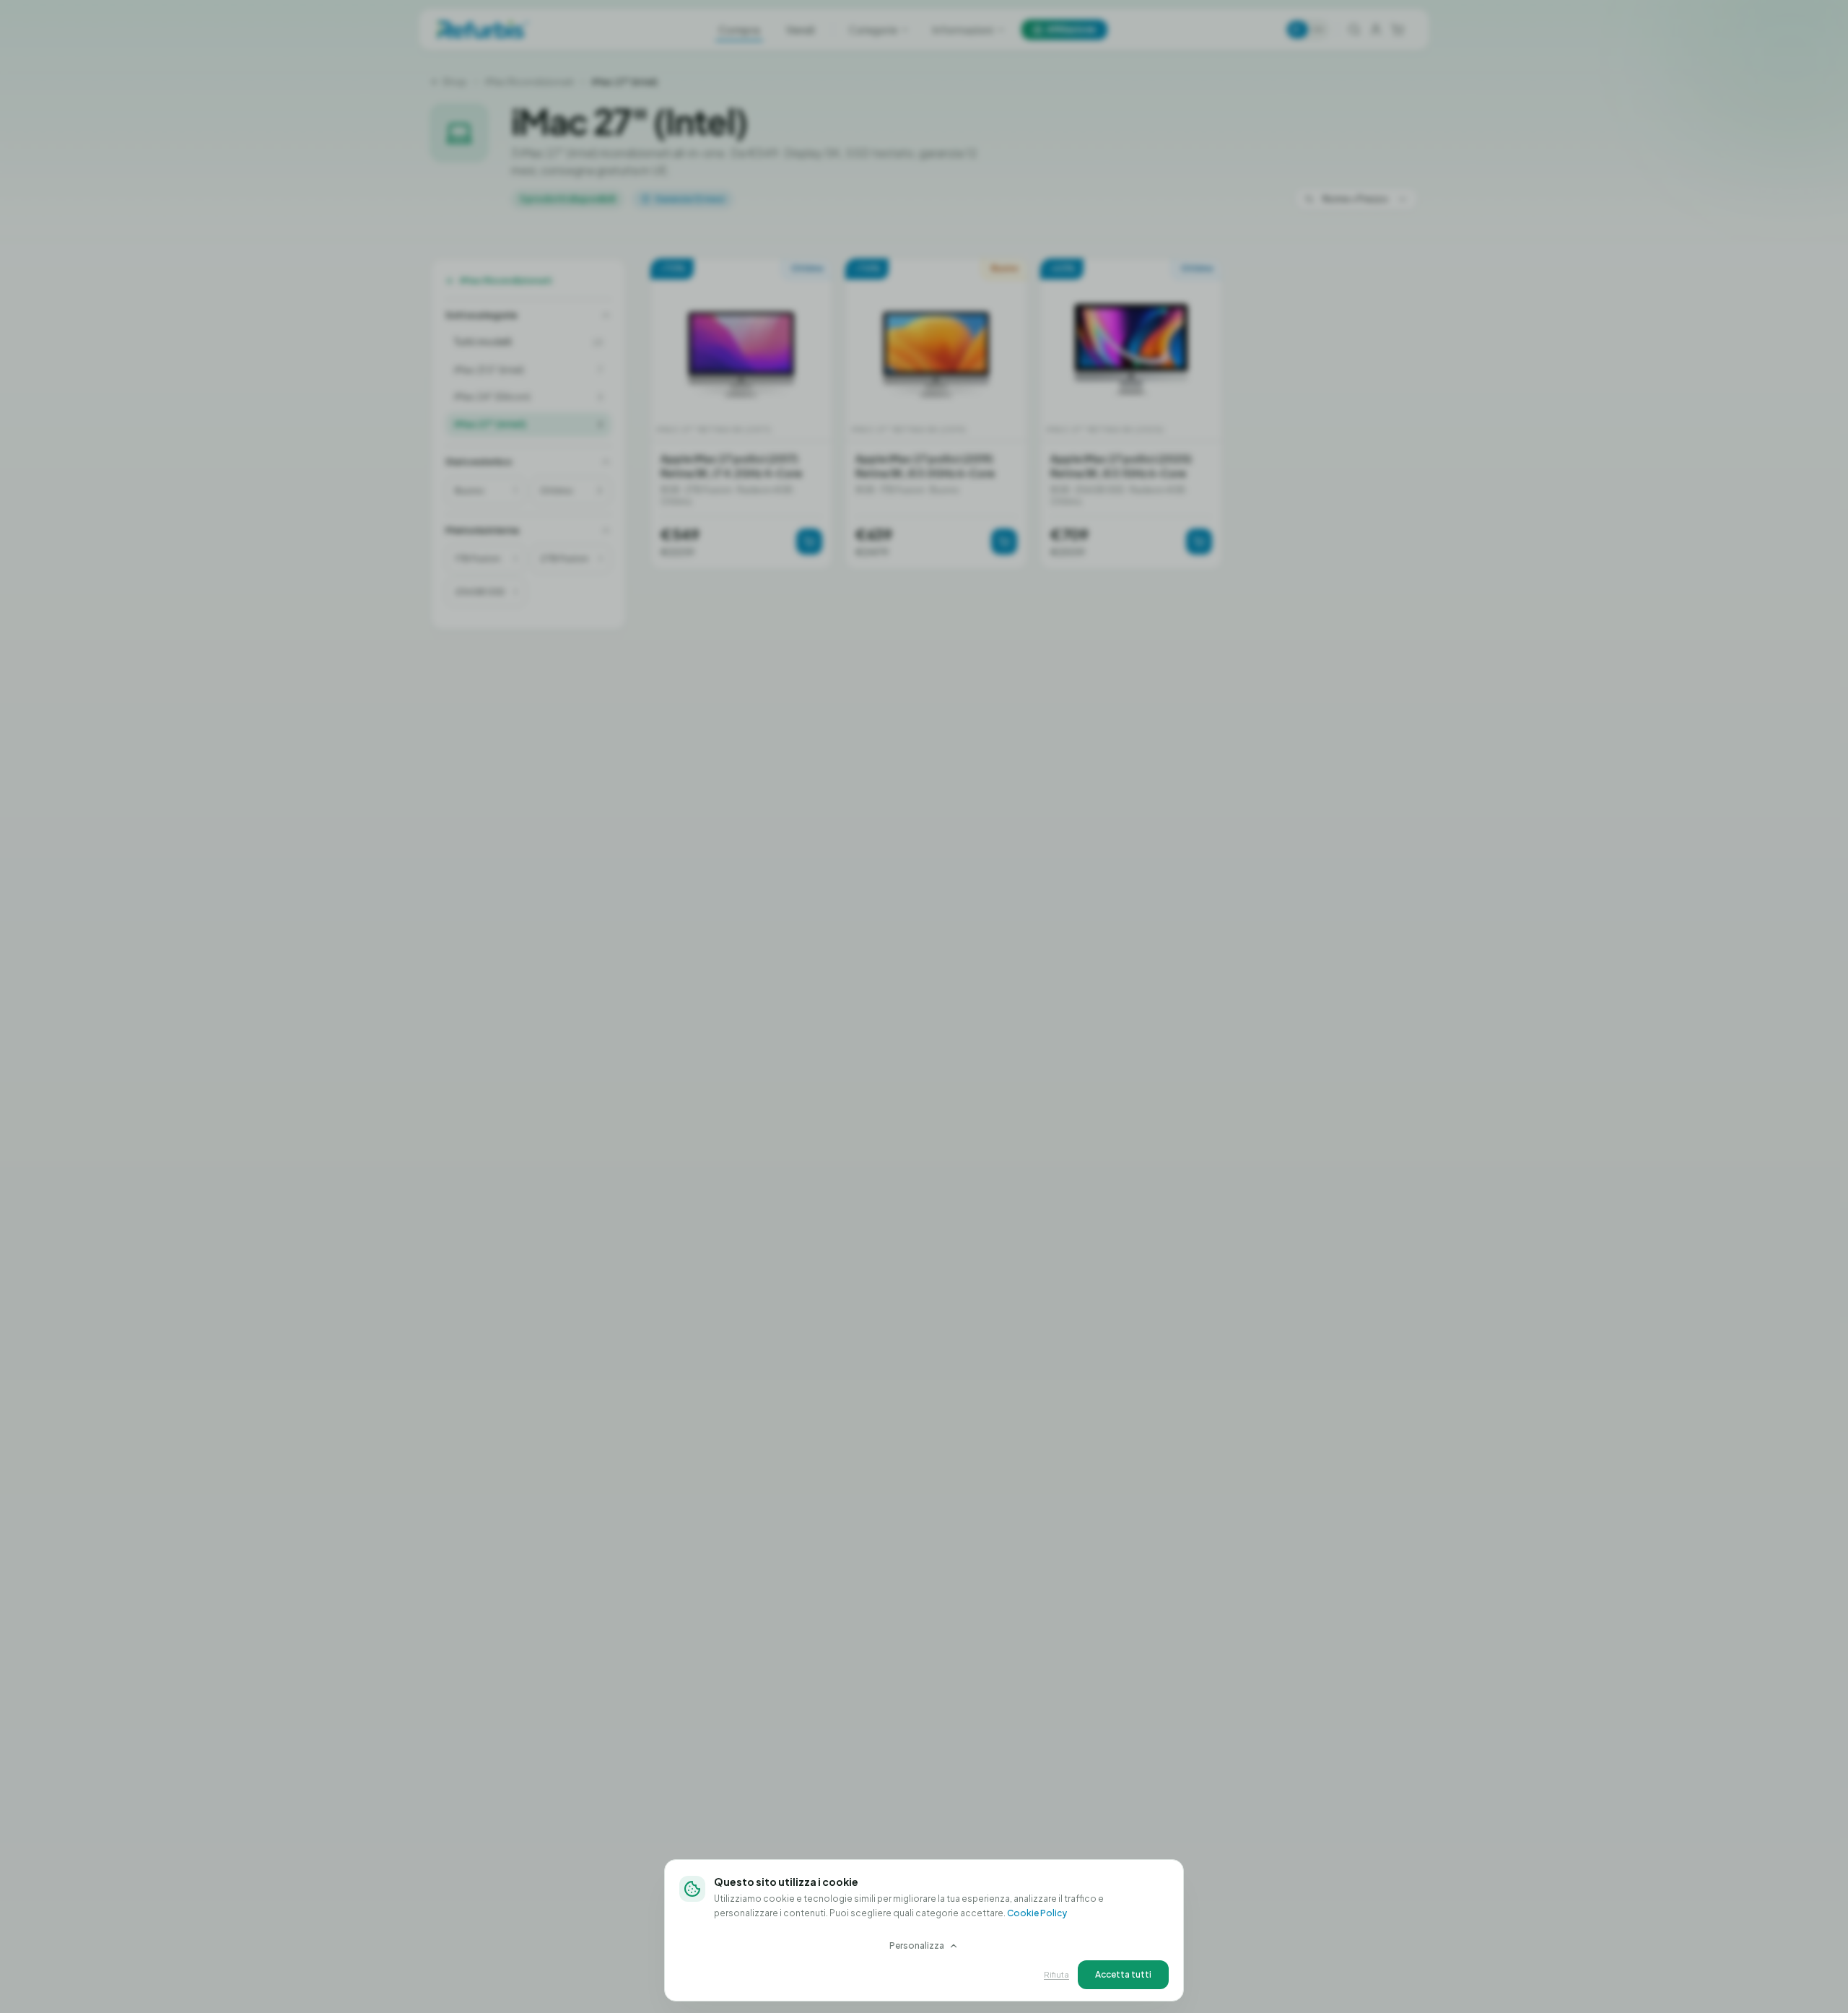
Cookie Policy (1037, 1913)
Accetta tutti (1123, 1974)
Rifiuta (1056, 1974)
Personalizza (917, 1945)
